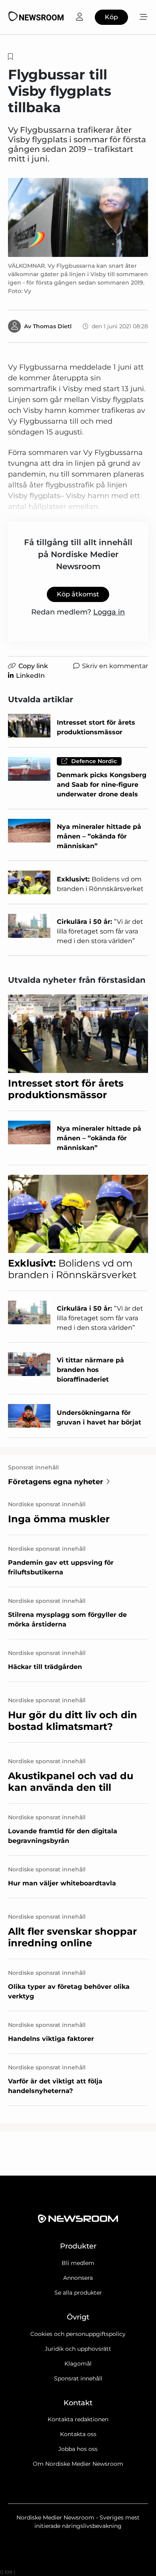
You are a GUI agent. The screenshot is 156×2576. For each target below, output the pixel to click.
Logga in (109, 612)
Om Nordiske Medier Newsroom (78, 2464)
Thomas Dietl (52, 326)
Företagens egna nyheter (56, 1482)
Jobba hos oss (78, 2449)
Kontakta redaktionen (78, 2419)
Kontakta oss (78, 2434)
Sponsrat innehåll (78, 2378)
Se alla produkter (78, 2293)
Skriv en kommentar (115, 666)
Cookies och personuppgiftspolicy (78, 2334)
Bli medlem (78, 2263)
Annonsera (78, 2278)
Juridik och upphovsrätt (78, 2349)
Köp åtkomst (78, 594)
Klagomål (78, 2364)
